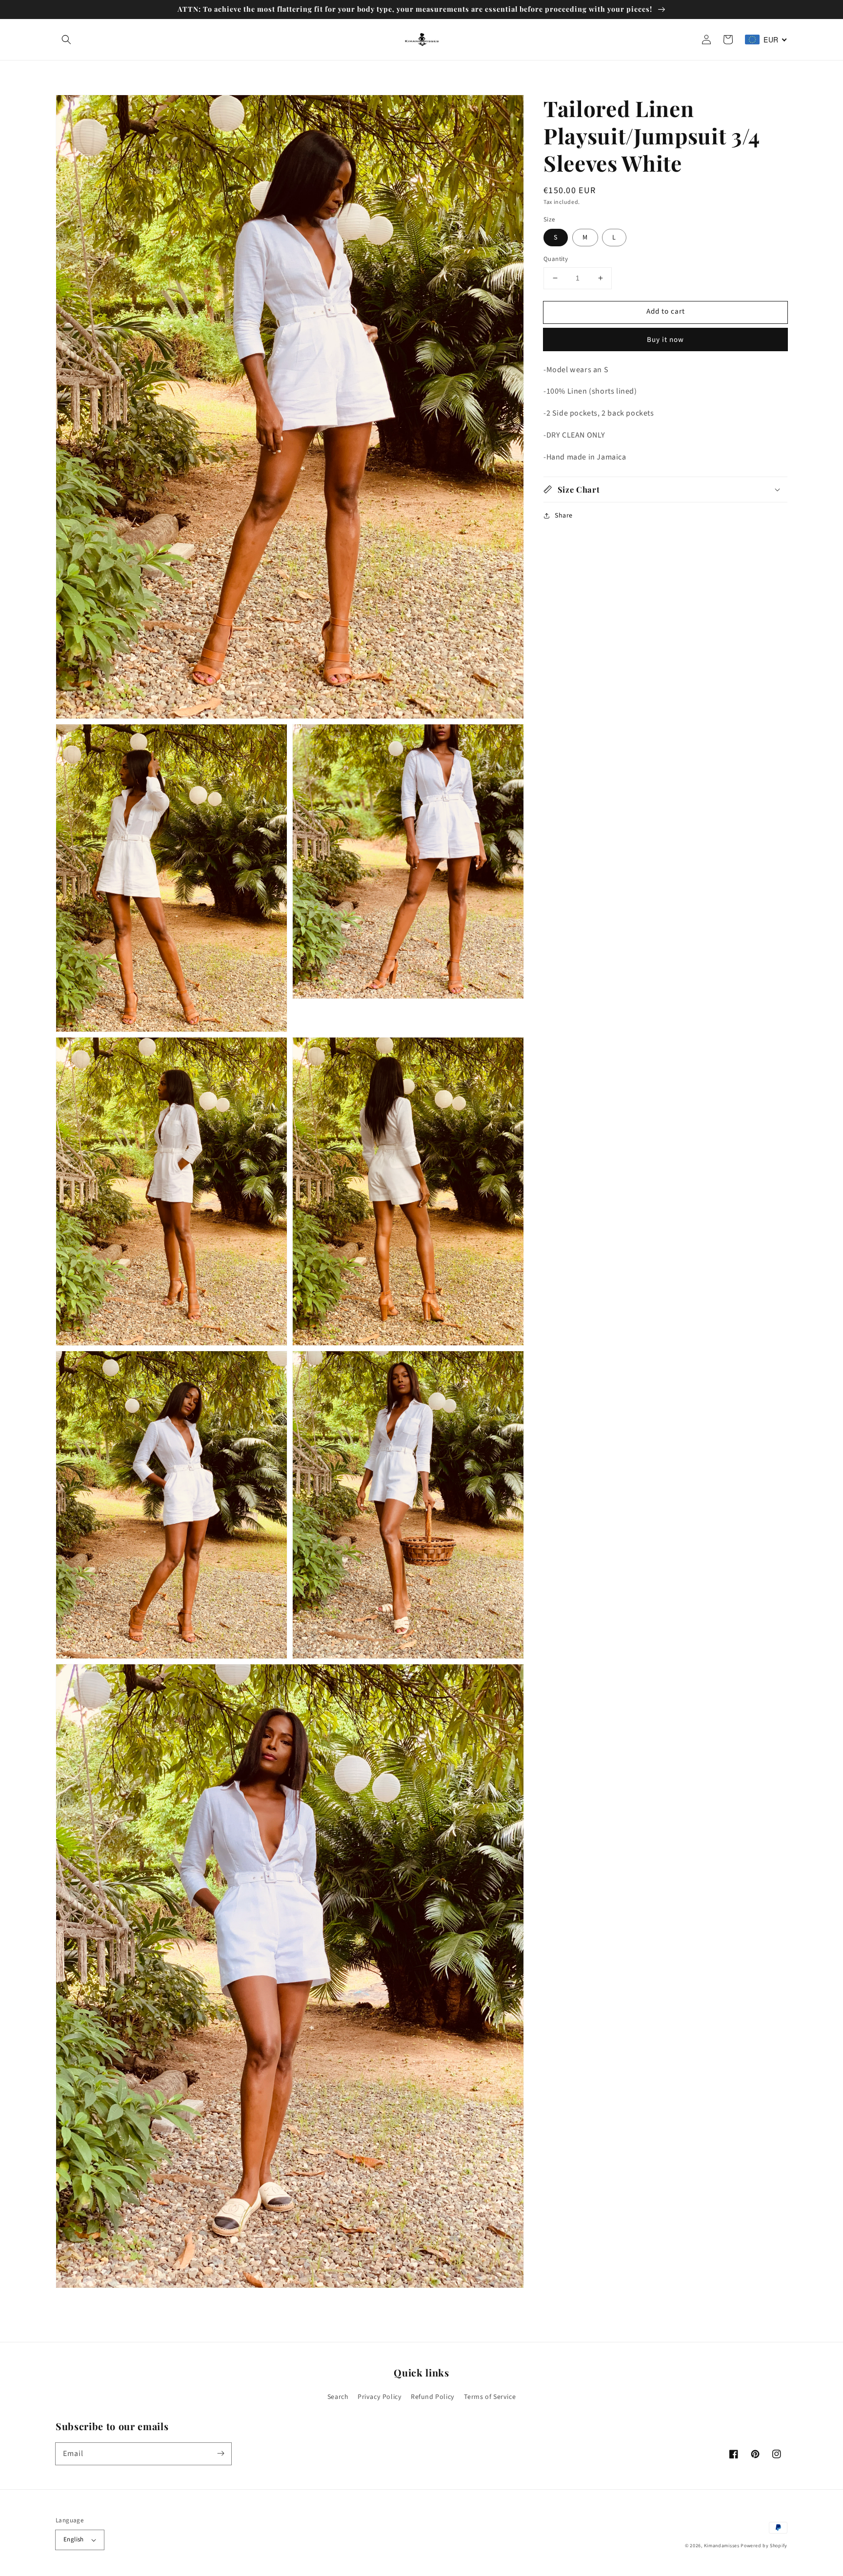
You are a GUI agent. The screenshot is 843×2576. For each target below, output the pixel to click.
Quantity (556, 259)
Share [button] (564, 516)
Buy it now (665, 340)
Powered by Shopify (764, 2546)
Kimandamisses (722, 2546)
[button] (66, 40)
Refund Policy (433, 2397)
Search (338, 2397)
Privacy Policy (380, 2397)
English (74, 2539)
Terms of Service (490, 2397)
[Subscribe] (221, 2454)
